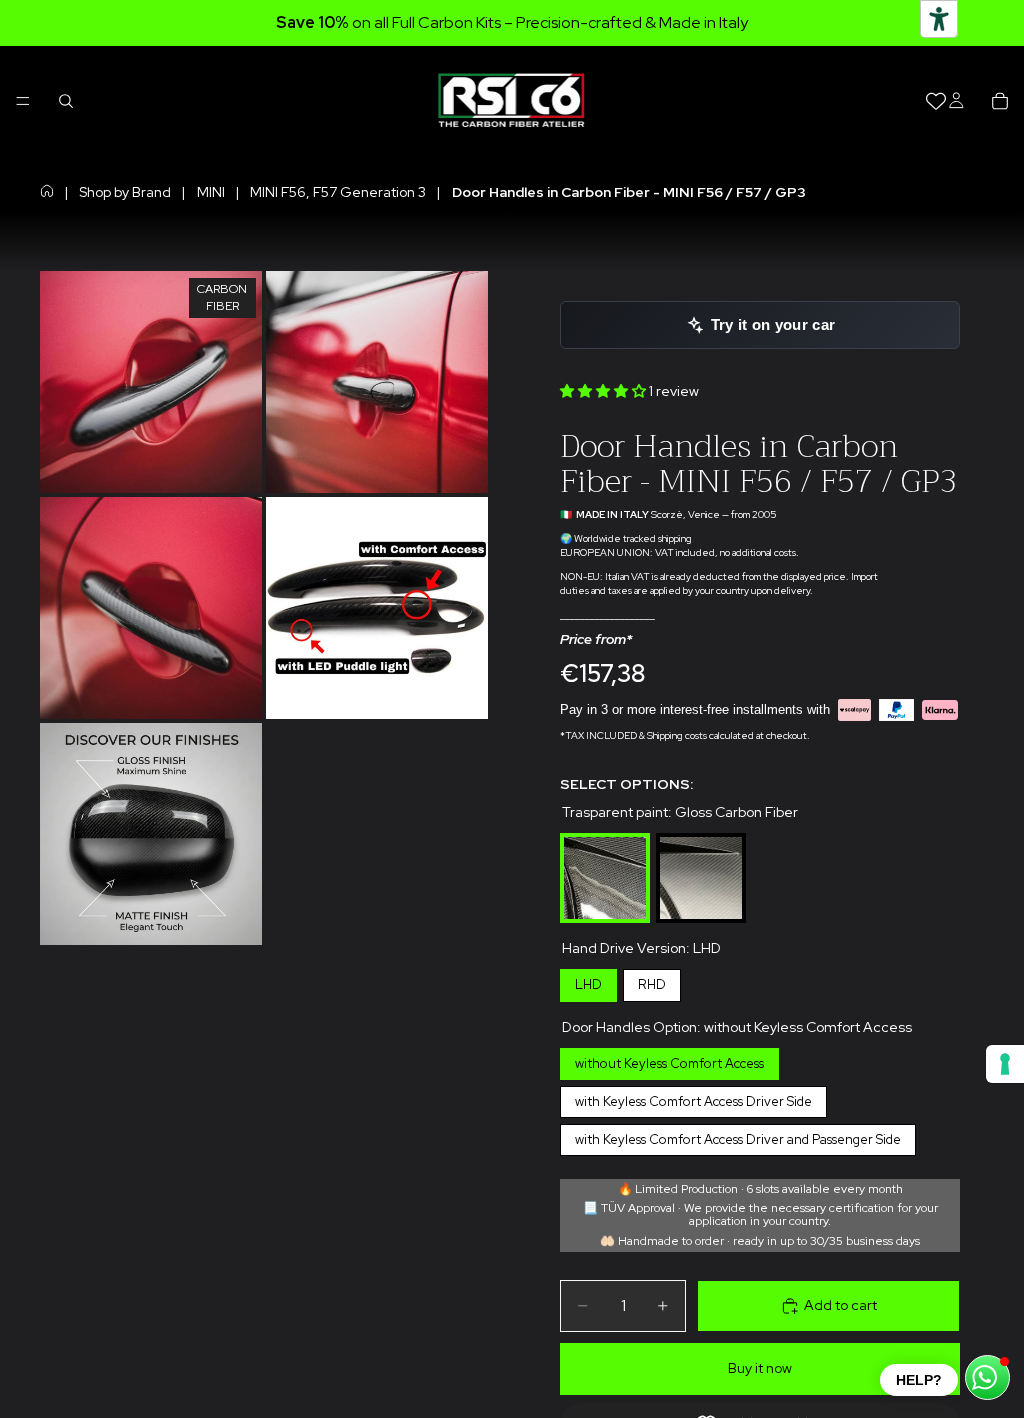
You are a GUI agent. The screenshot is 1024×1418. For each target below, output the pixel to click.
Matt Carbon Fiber (701, 836)
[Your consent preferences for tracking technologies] (1005, 1064)
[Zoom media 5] (151, 834)
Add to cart (840, 1305)
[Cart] (1000, 101)
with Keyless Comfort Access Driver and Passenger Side (738, 1136)
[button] (604, 391)
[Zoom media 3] (151, 608)
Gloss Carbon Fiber (605, 836)
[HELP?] (987, 1377)
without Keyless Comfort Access (670, 1060)
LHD (589, 981)
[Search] (66, 101)
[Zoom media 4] (377, 608)
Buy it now (760, 1368)
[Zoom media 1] (151, 382)
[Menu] (23, 101)
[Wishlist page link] (936, 101)
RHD (652, 981)
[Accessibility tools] (939, 19)
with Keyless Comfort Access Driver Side (693, 1098)
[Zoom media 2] (377, 382)
